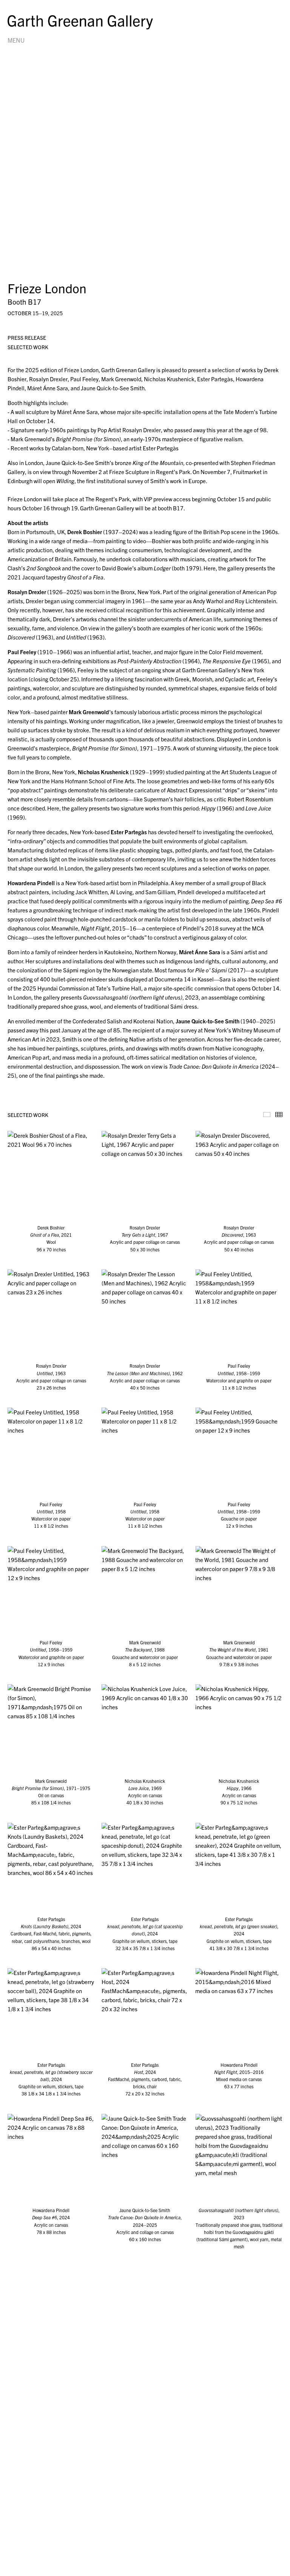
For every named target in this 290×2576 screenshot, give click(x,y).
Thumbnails (279, 1115)
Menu (16, 40)
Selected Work (28, 347)
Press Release (27, 337)
